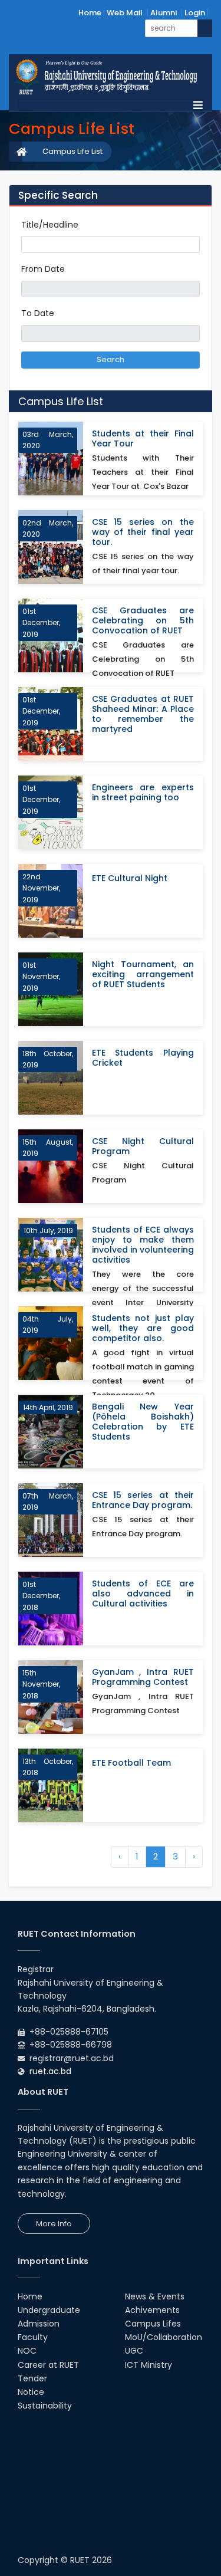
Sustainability (45, 2406)
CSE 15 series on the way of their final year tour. (143, 532)
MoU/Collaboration (164, 2337)
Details (179, 487)
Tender (32, 2378)
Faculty (33, 2337)
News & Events (155, 2296)
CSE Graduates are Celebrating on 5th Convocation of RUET (143, 621)
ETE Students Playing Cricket (143, 1058)
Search (111, 359)
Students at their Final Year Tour (143, 439)
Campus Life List (72, 151)
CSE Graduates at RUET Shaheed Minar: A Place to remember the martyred (143, 714)
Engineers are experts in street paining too (143, 793)
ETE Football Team (131, 1763)
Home (90, 13)
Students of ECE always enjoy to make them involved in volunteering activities (143, 1245)
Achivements (152, 2310)
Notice (31, 2392)
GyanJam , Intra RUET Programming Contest (143, 1677)
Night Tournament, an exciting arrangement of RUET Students (143, 975)
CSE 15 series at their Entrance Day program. (143, 1500)
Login (195, 13)
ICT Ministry (149, 2365)
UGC (134, 2351)
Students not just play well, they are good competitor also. (143, 1328)
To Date (38, 313)
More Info (54, 2224)
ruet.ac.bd (50, 2071)
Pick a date (195, 289)
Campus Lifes (153, 2324)
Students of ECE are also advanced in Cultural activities (143, 1594)
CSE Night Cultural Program (143, 1146)
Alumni (164, 13)
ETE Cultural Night (130, 878)
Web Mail (125, 13)
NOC (27, 2351)
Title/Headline (50, 225)
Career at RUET (48, 2365)
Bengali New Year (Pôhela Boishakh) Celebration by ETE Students (143, 1422)
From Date (43, 269)
